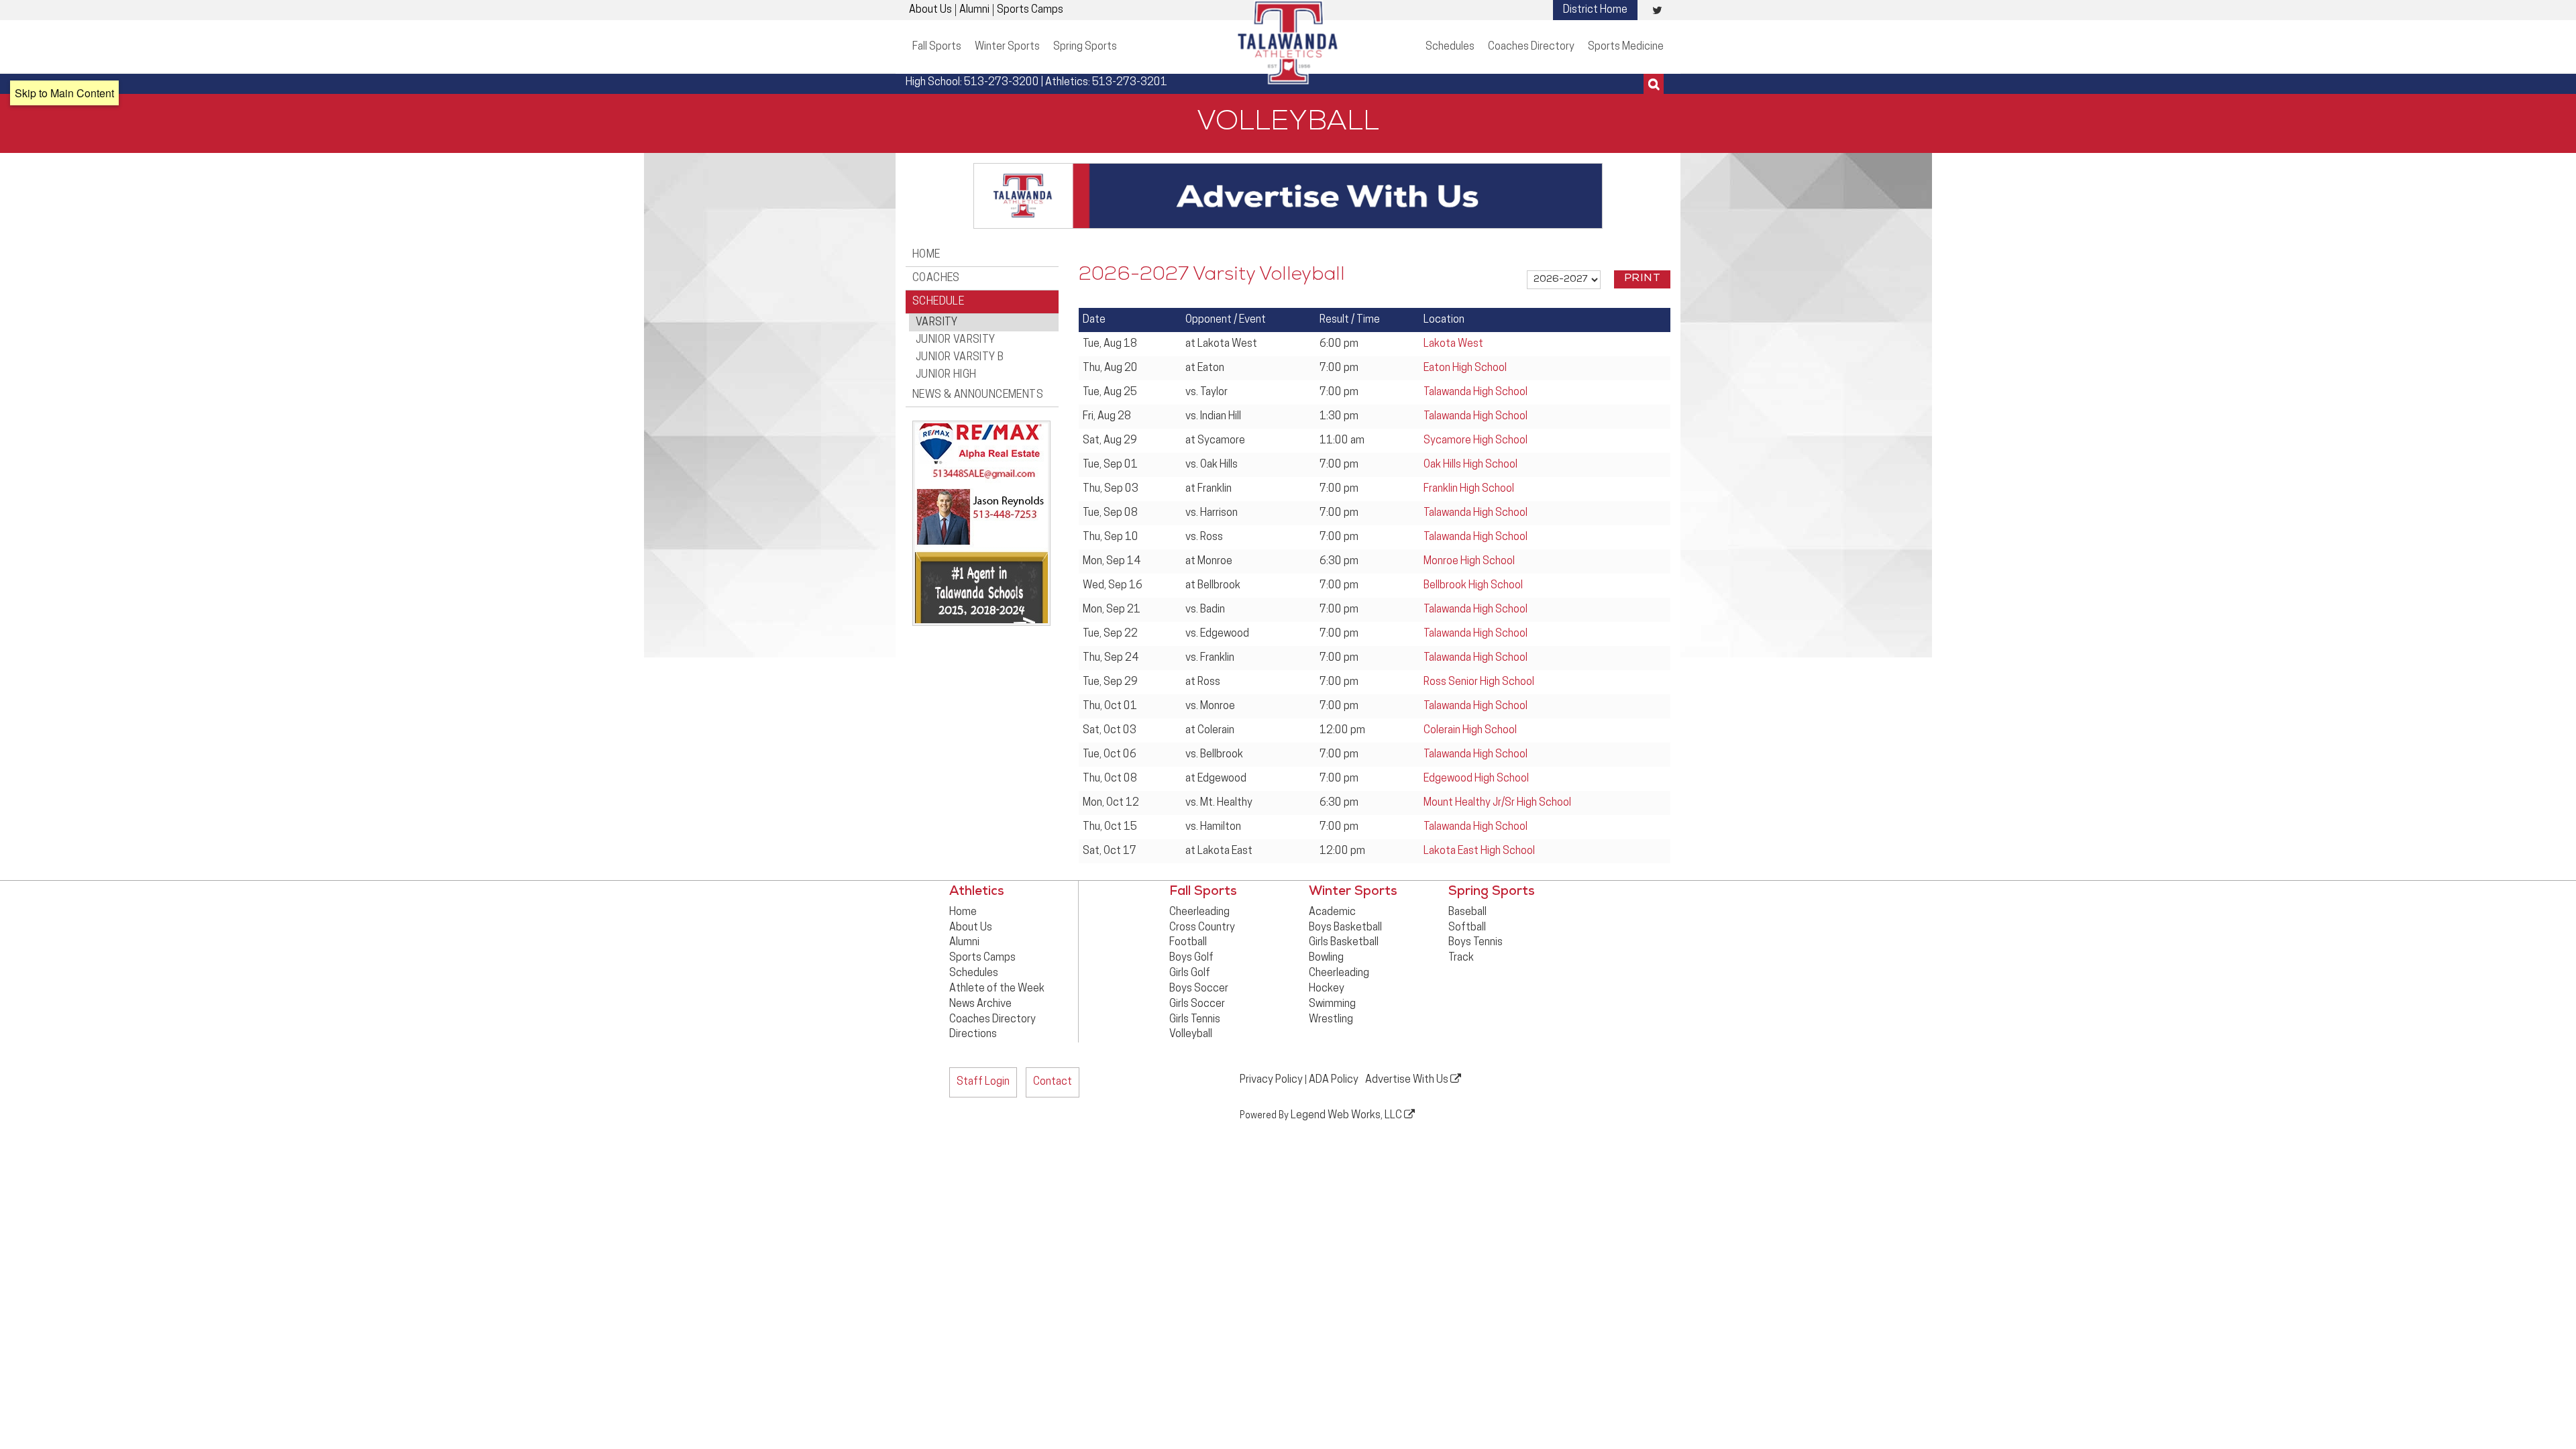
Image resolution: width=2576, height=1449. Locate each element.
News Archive (980, 1004)
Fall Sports (937, 47)
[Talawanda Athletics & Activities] (1288, 42)
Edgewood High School (1476, 779)
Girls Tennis (1195, 1020)
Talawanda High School (1475, 392)
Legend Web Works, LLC (1347, 1116)
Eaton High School (1465, 368)
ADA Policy (1334, 1080)
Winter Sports (1007, 47)
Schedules (1450, 47)
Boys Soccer (1199, 989)
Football (1188, 943)
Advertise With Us (1408, 1080)
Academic (1332, 912)
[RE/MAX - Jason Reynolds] (978, 522)
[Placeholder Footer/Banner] (1288, 196)
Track (1461, 958)
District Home (1595, 10)
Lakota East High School (1479, 851)
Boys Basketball (1345, 928)
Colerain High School (1470, 731)
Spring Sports (1085, 47)
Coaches (936, 278)
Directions (973, 1034)
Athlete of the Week (997, 989)
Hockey (1327, 989)
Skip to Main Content (64, 93)
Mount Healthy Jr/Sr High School (1497, 803)
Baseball (1467, 912)
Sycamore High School (1475, 441)
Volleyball (1191, 1034)
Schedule (938, 302)
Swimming (1332, 1004)
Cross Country (1202, 928)
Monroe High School (1469, 561)
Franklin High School (1469, 489)
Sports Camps (1030, 10)
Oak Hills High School (1470, 465)
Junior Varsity (956, 340)
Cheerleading (1199, 912)
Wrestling (1331, 1020)
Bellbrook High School (1473, 586)
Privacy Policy (1271, 1080)
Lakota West (1453, 344)
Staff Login (983, 1082)
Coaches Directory (1531, 47)
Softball (1467, 928)
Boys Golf (1191, 958)
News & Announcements (978, 395)
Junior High (946, 375)
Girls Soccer (1197, 1004)
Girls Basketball (1344, 943)
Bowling (1326, 958)
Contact (1053, 1082)
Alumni (974, 10)
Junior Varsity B (960, 358)
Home (926, 255)
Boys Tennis (1475, 943)
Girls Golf (1190, 973)
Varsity (937, 323)
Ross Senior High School (1479, 682)
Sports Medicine (1626, 47)
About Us (930, 10)
